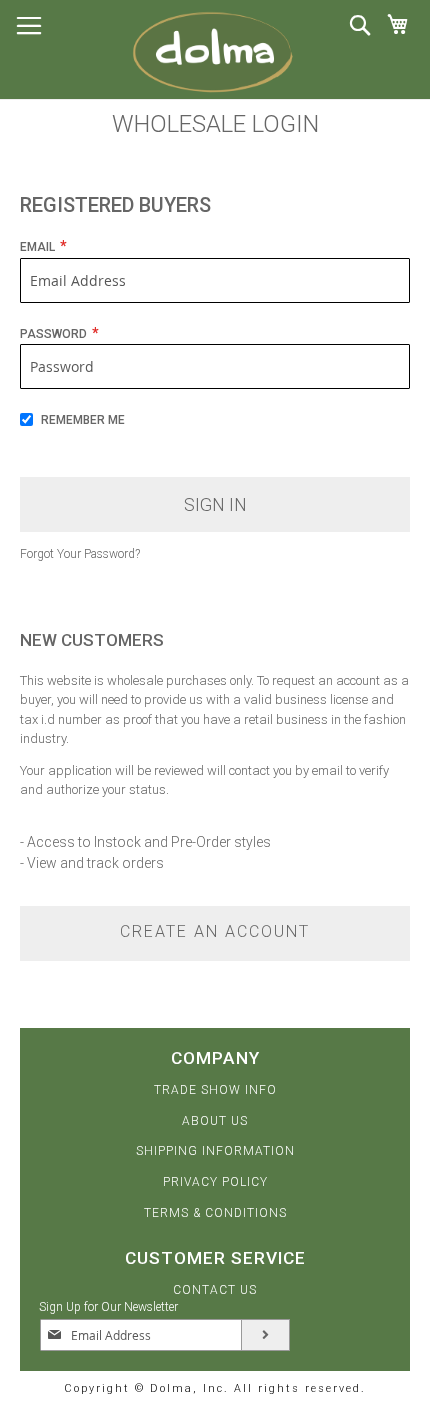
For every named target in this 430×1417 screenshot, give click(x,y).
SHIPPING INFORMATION (215, 1151)
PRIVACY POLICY (215, 1182)
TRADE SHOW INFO (215, 1090)
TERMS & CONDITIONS (215, 1213)
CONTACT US (215, 1290)
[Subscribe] (265, 1335)
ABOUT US (215, 1121)
